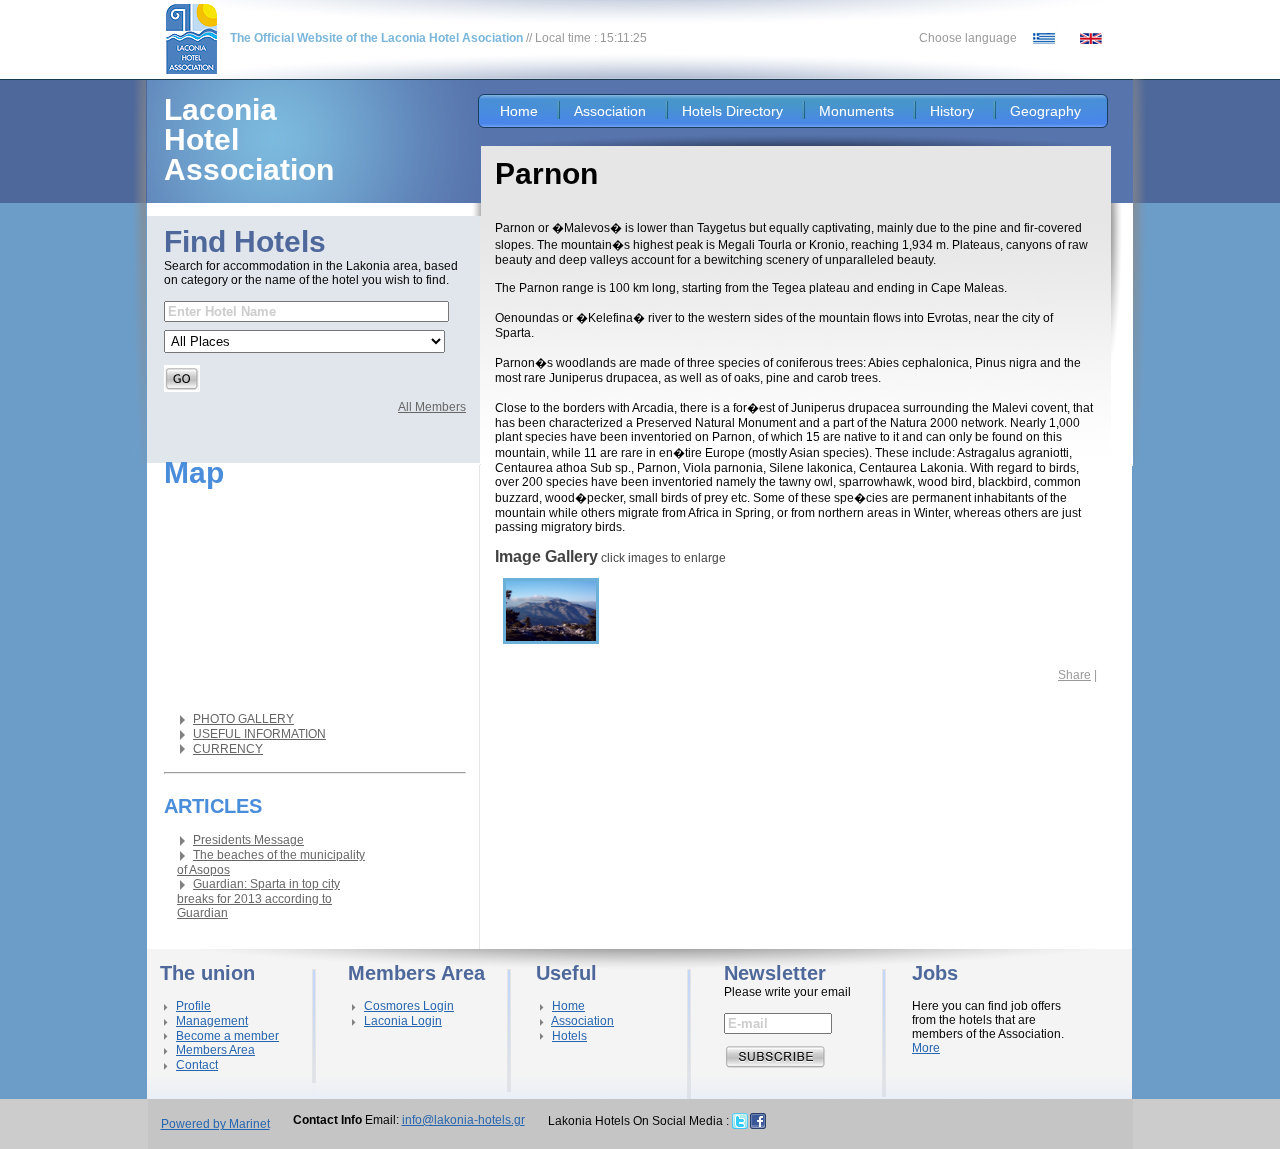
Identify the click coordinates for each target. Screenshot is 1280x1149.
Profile (193, 1006)
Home (519, 111)
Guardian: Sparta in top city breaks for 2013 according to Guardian (258, 898)
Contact (197, 1065)
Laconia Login (403, 1021)
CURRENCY (228, 749)
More (926, 1048)
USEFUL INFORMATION (259, 734)
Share (1074, 675)
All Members (432, 407)
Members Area (215, 1050)
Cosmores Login (409, 1006)
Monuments (856, 111)
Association (610, 111)
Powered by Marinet (215, 1124)
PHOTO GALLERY (243, 719)
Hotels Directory (732, 111)
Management (212, 1021)
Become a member (227, 1036)
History (952, 111)
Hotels (569, 1036)
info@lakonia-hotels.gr (463, 1120)
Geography (1045, 111)
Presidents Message (248, 840)
